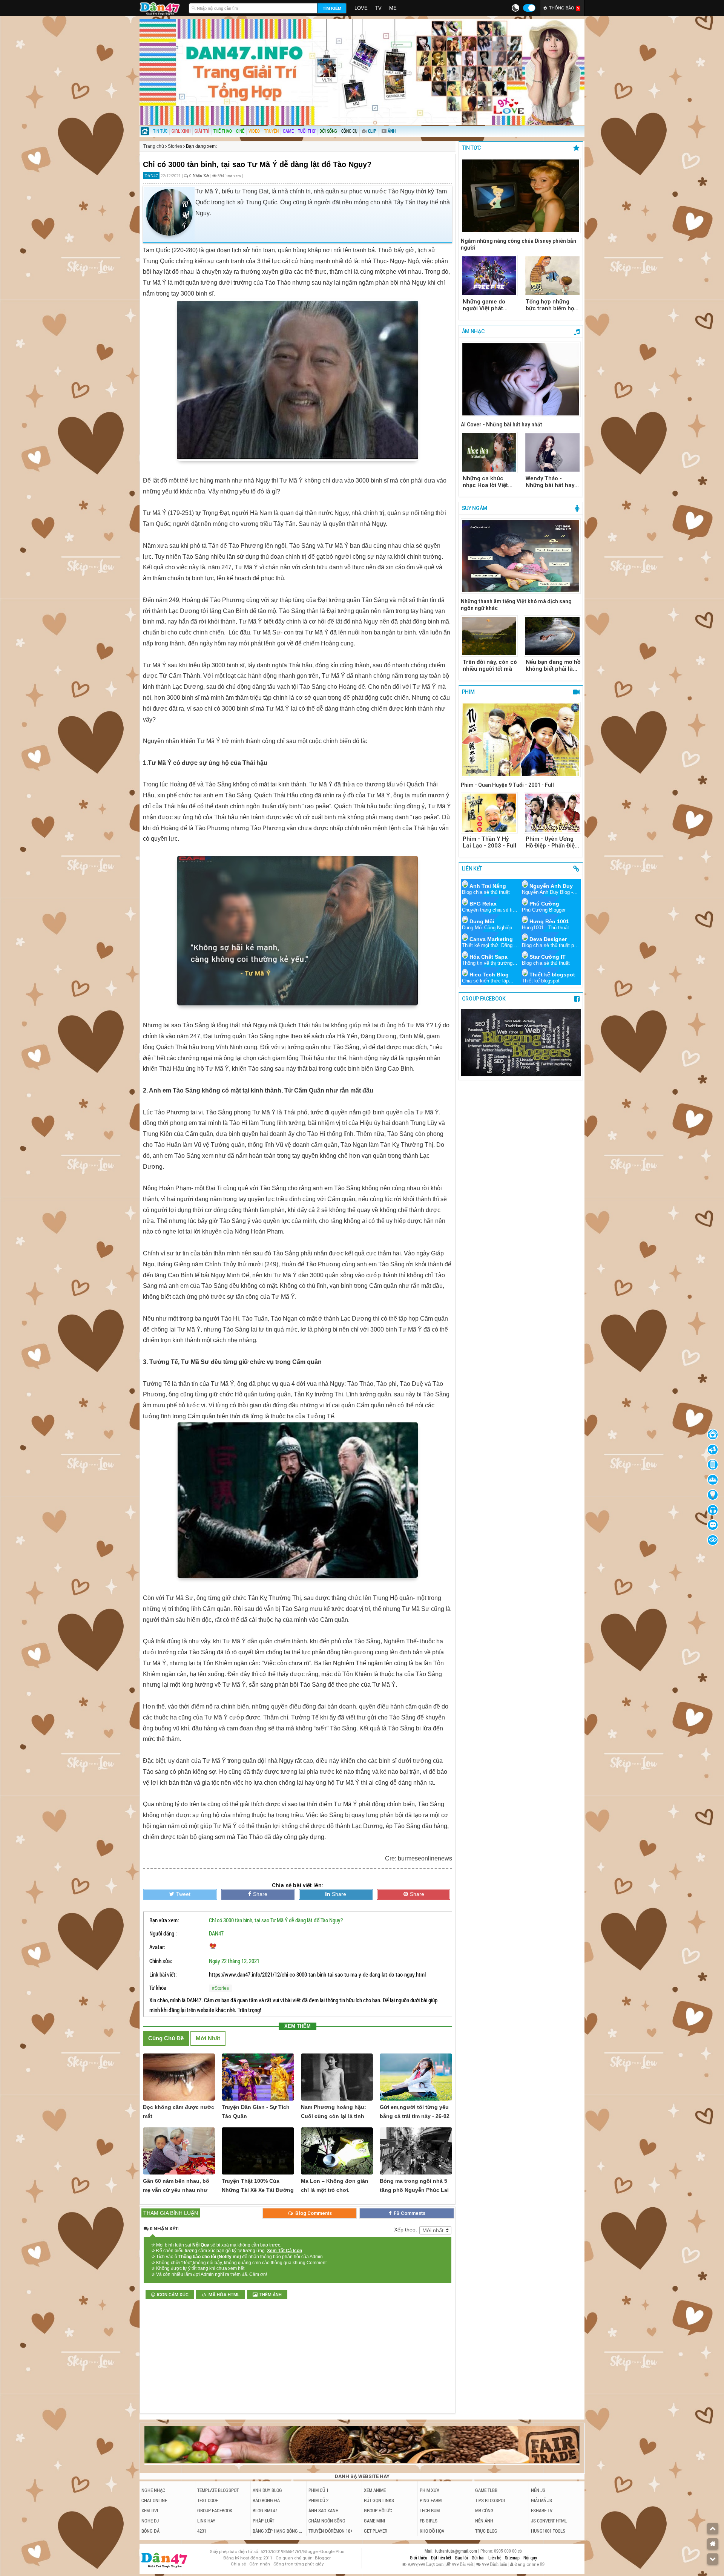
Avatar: (157, 1947)
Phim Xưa (429, 2490)
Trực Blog (486, 2531)
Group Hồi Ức (378, 2510)
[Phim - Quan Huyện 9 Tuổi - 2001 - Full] (521, 740)
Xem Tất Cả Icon (285, 2251)
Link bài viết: (163, 1974)
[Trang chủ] (145, 132)
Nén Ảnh (484, 2521)
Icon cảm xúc (173, 2295)
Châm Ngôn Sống (327, 2521)
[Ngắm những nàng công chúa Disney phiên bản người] (521, 196)
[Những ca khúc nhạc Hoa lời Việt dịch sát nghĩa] (489, 452)
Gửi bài (479, 2558)
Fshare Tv (542, 2510)
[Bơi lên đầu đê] (713, 2528)
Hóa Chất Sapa (489, 957)
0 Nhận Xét (200, 176)
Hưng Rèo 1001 (549, 921)
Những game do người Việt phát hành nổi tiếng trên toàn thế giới (488, 305)
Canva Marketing (491, 939)
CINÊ (240, 131)
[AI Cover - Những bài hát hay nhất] (521, 380)
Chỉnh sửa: (161, 1961)
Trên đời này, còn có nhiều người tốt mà (490, 665)
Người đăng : (163, 1933)
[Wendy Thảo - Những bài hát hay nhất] (552, 452)
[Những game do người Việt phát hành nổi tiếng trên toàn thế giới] (489, 276)
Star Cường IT (548, 957)
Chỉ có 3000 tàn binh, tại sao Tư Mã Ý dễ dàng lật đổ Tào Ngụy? (276, 1920)
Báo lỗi (462, 2558)
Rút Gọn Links (379, 2500)
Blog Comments (313, 2213)
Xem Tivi (150, 2510)
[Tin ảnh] (396, 129)
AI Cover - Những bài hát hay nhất (502, 424)
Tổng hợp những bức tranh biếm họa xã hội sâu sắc (551, 305)
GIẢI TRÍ (202, 131)
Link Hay (206, 2521)
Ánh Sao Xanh (324, 2510)
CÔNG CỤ (349, 131)
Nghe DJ (150, 2521)
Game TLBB (486, 2490)
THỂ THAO (223, 131)
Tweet (183, 1894)
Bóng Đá (150, 2531)
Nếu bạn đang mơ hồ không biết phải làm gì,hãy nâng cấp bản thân (553, 665)
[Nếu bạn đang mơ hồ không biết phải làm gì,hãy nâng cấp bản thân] (552, 636)
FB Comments (409, 2213)
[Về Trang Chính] (713, 2544)
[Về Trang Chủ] (713, 1434)
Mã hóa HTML (224, 2295)
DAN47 (216, 1933)
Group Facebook (215, 2510)
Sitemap (513, 2558)
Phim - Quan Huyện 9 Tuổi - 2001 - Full (507, 785)
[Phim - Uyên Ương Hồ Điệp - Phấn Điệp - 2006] (552, 813)
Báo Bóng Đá (266, 2500)
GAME (288, 131)
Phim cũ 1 (318, 2490)
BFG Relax (483, 904)
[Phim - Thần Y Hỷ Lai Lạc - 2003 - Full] (489, 813)
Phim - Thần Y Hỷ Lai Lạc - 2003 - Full (489, 842)
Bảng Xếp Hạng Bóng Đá (278, 2531)
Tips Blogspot (490, 2500)
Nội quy (530, 2558)
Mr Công (484, 2510)
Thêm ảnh (271, 2295)
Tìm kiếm (332, 8)
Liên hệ (495, 2558)
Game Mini (374, 2521)
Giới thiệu (419, 2558)
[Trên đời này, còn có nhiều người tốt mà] (489, 636)
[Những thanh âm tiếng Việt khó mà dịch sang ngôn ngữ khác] (521, 557)
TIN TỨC (160, 131)
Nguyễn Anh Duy (551, 886)
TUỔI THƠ (307, 131)
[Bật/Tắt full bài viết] (713, 1540)
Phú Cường (544, 904)
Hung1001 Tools (548, 2531)
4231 (202, 2531)
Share (260, 1894)
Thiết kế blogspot (552, 975)
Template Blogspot (218, 2490)
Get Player (376, 2531)
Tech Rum (430, 2510)
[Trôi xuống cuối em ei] (713, 2559)
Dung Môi (482, 921)
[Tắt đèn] (713, 1495)
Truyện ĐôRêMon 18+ (331, 2531)
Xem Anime (375, 2490)
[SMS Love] (713, 1510)
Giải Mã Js (541, 2500)
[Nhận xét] (713, 1525)
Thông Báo (564, 8)
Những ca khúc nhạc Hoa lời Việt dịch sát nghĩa (485, 482)
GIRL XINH (181, 131)
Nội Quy (201, 2245)
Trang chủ (154, 146)
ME (393, 8)
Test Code (208, 2500)
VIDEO (254, 131)
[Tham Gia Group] (521, 1074)
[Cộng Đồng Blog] (713, 1480)
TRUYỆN (271, 131)
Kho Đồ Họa (432, 2531)
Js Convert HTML (549, 2521)
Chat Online (154, 2500)
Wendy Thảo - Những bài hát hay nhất (550, 482)
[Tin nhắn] (713, 1450)
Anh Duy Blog (267, 2490)
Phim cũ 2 (318, 2500)
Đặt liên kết (442, 2558)
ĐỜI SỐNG (328, 131)
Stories (175, 146)
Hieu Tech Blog (489, 975)
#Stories (220, 1988)
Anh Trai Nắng (488, 886)
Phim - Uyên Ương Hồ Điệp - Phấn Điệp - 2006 (552, 842)
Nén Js (538, 2490)
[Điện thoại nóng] (713, 1465)
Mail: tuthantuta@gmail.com (451, 2551)
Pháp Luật (263, 2521)
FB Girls (429, 2521)
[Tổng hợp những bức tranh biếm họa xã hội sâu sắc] (552, 276)
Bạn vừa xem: (164, 1920)
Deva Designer (548, 939)
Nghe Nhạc (153, 2490)
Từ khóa (158, 1988)
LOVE (361, 8)
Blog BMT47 (265, 2510)
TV (378, 8)
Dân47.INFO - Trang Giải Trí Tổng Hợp (162, 8)
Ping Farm (431, 2500)
